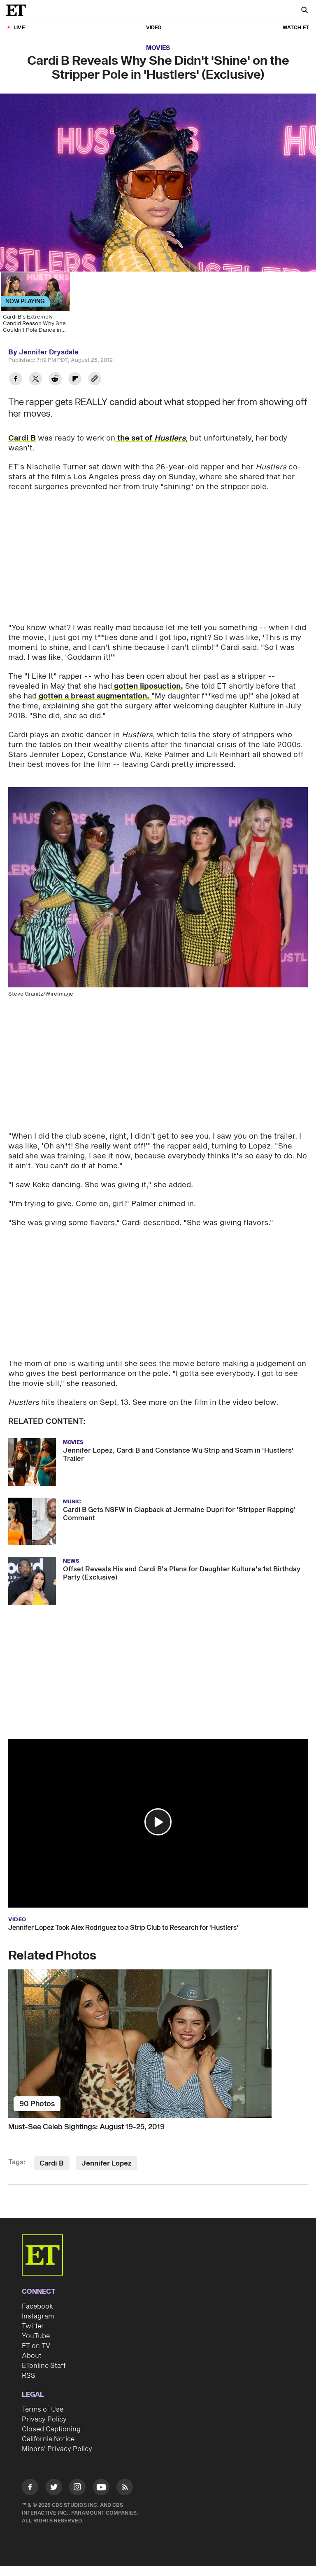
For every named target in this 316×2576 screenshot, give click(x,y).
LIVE (19, 28)
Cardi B (22, 438)
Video (154, 28)
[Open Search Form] (304, 11)
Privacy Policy (44, 2419)
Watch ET (296, 28)
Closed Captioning (51, 2429)
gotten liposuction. (148, 686)
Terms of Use (43, 2410)
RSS (29, 2376)
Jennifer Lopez (107, 2163)
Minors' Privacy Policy (57, 2449)
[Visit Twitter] (54, 2488)
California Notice (48, 2439)
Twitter (33, 2326)
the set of (150, 438)
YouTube (36, 2336)
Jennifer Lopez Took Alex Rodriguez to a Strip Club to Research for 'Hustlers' (123, 1928)
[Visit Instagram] (77, 2488)
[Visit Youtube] (101, 2487)
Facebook (37, 2306)
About (32, 2356)
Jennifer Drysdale (49, 352)
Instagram (38, 2316)
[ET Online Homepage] (19, 10)
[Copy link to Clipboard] (95, 380)
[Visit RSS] (125, 2488)
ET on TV (36, 2346)
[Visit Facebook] (30, 2488)
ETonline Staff (44, 2366)
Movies (158, 48)
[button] (158, 1822)
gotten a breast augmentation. (94, 696)
